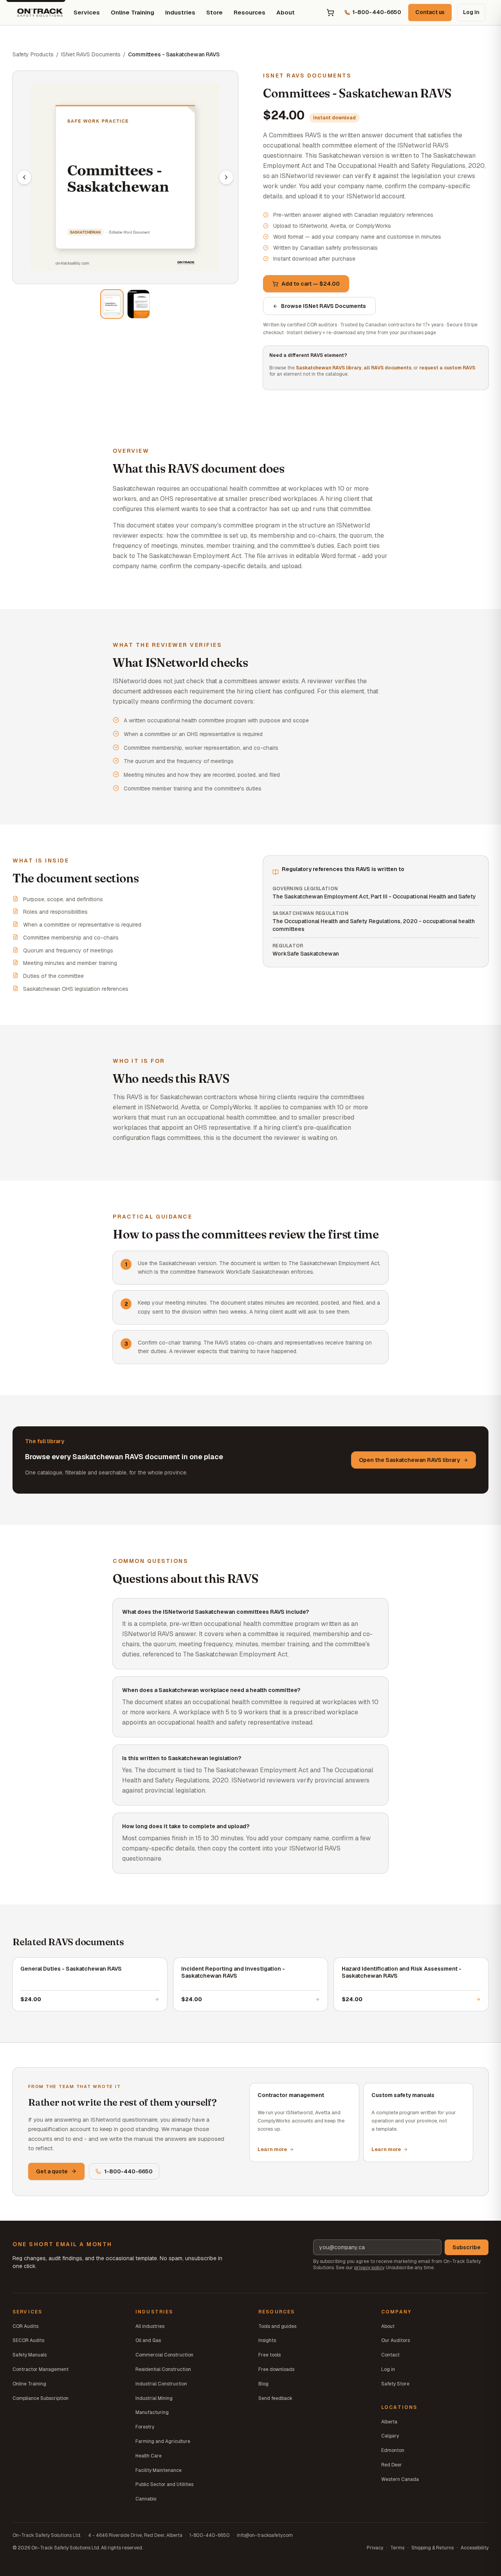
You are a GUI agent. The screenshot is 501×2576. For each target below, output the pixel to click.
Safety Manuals (30, 2355)
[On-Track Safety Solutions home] (40, 13)
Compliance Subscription (41, 2398)
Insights (267, 2340)
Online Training (132, 12)
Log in (471, 12)
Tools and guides (277, 2326)
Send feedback (275, 2398)
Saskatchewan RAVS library (329, 368)
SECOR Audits (28, 2340)
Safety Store (395, 2384)
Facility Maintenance (159, 2470)
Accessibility (475, 2548)
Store (214, 12)
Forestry (145, 2427)
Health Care (149, 2456)
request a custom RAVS (447, 368)
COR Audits (25, 2326)
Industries (180, 12)
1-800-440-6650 (128, 2171)
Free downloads (276, 2369)
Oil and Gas (148, 2340)
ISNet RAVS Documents (91, 54)
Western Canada (400, 2479)
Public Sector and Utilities (164, 2484)
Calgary (390, 2436)
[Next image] (226, 177)
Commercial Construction (164, 2355)
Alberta (389, 2422)
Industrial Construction (161, 2384)
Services (87, 12)
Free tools (269, 2355)
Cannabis (146, 2499)
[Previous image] (24, 177)
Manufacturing (152, 2412)
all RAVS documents (387, 368)
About (286, 12)
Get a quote (52, 2171)
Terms (397, 2548)
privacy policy (369, 2268)
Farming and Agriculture (163, 2441)
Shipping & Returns (433, 2548)
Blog (263, 2384)
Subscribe (467, 2247)
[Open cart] (330, 13)
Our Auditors (396, 2340)
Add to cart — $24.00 (311, 284)
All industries (150, 2326)
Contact (390, 2355)
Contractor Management (41, 2369)
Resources (250, 12)
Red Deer (392, 2465)
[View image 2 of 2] (139, 304)
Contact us (430, 12)
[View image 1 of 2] (112, 304)
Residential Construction (163, 2369)
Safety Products (33, 54)
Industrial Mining (154, 2398)
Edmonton (393, 2450)
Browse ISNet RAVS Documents (323, 306)
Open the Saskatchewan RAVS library (409, 1460)
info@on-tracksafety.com (265, 2535)
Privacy (375, 2548)
